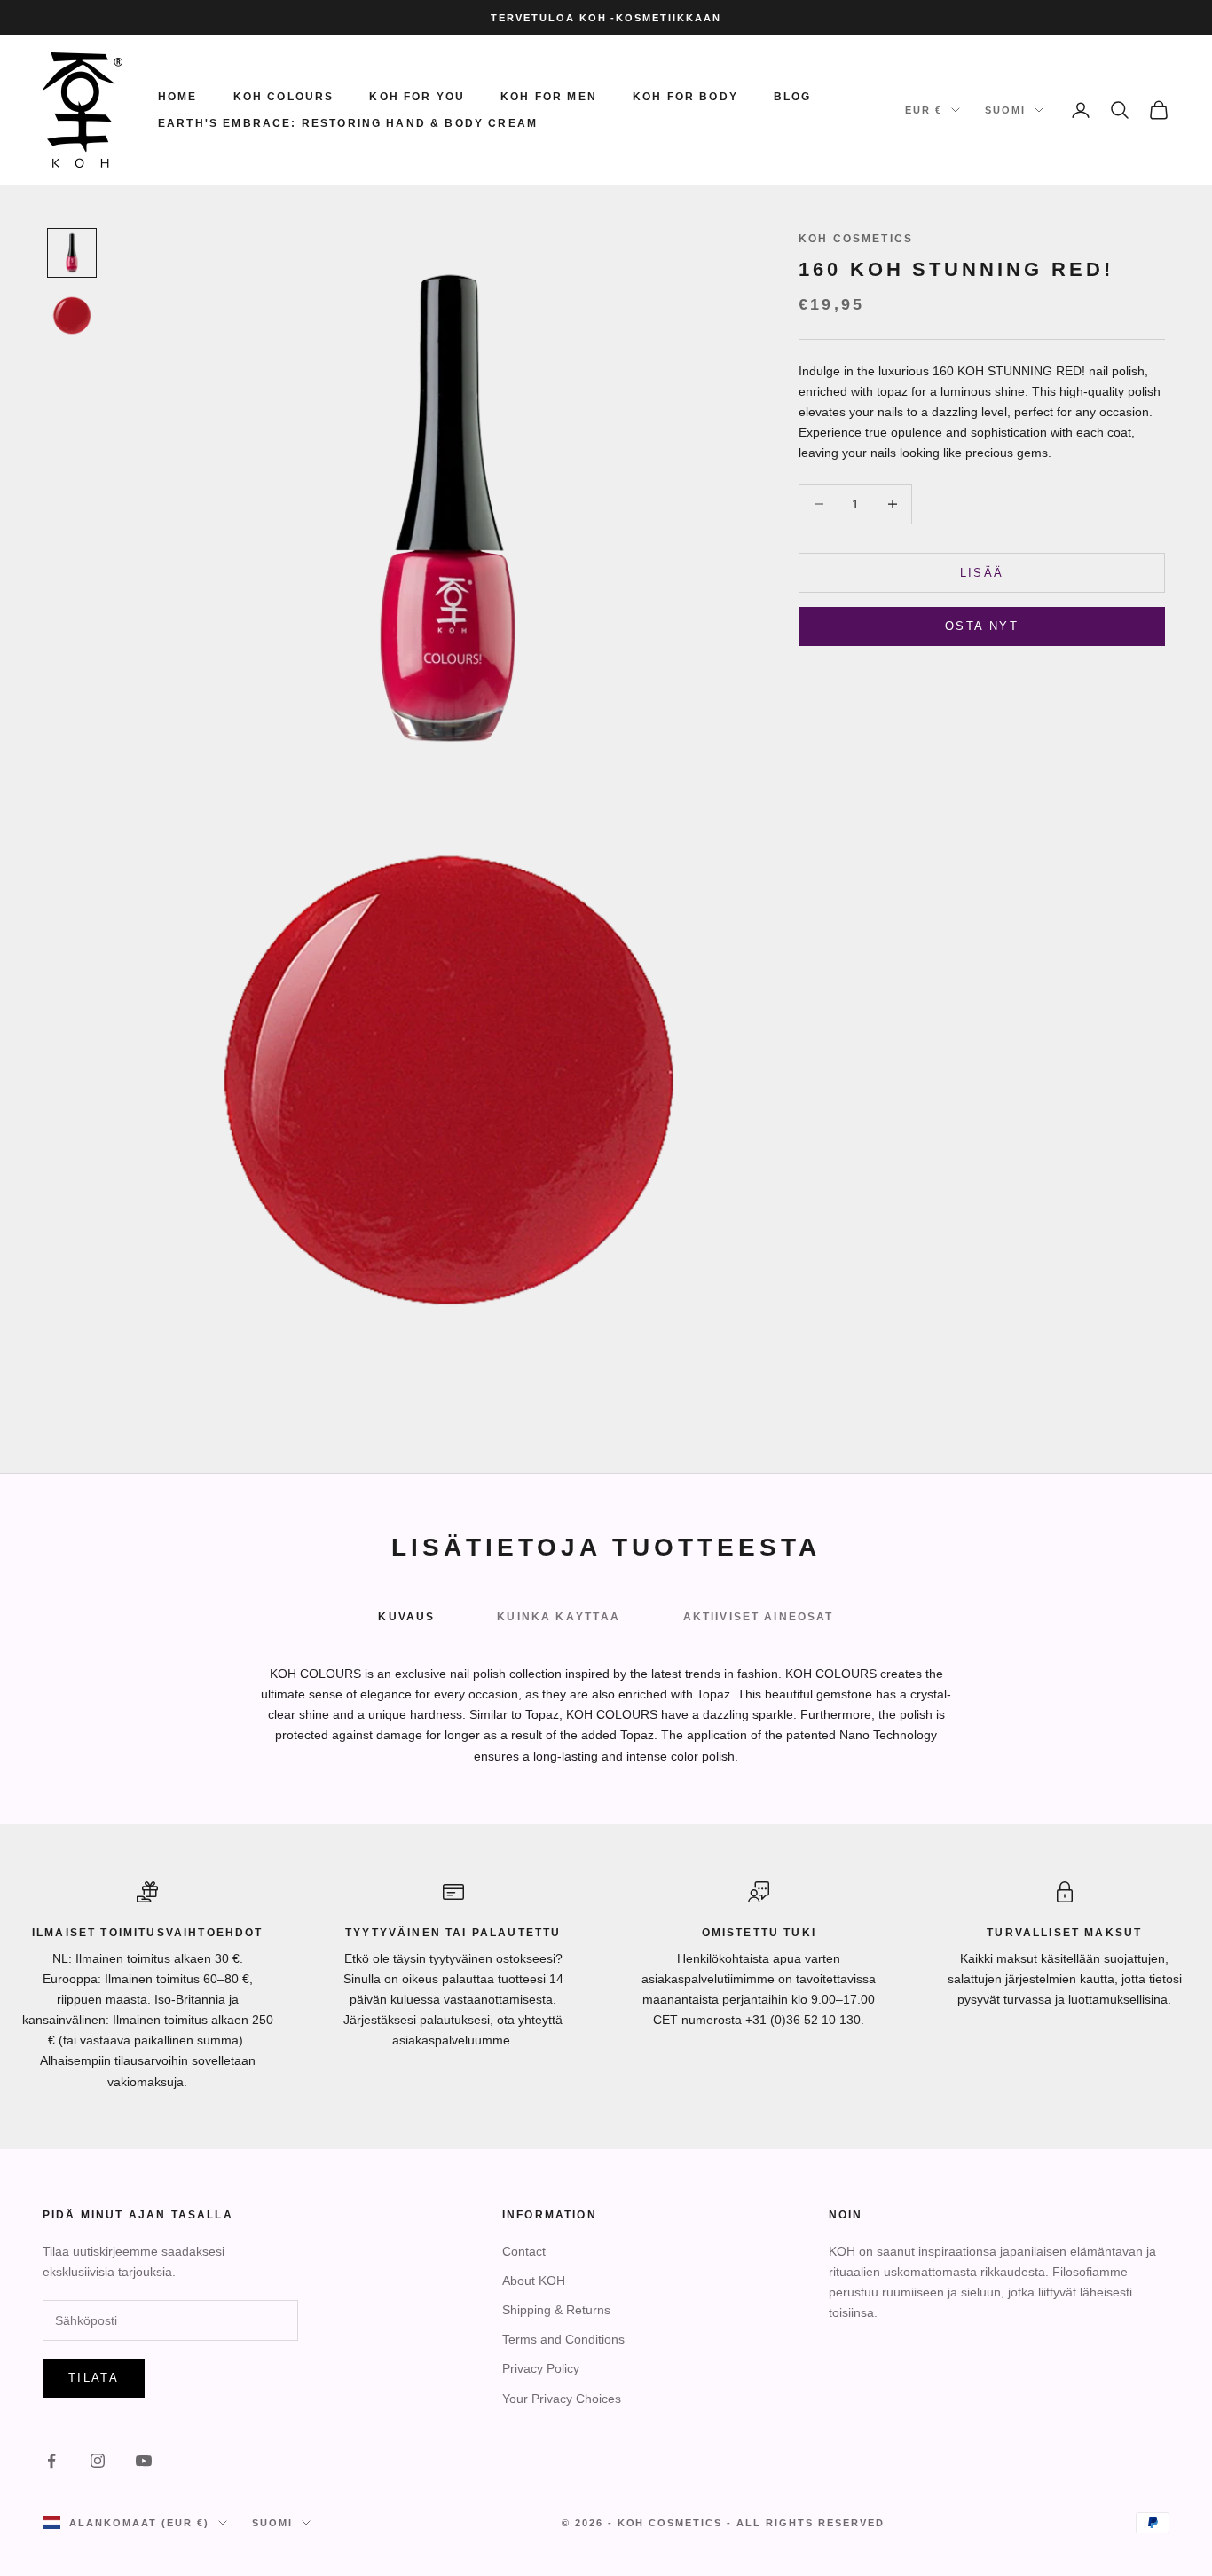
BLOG (793, 97)
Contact (524, 2251)
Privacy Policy (541, 2368)
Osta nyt (982, 625)
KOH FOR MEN (549, 97)
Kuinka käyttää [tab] (559, 1617)
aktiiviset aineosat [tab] (759, 1617)
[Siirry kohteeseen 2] (72, 315)
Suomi (1005, 110)
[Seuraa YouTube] (144, 2461)
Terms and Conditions (563, 2339)
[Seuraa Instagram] (98, 2461)
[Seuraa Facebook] (51, 2461)
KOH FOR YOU (417, 97)
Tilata (94, 2378)
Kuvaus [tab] (406, 1617)
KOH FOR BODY (685, 97)
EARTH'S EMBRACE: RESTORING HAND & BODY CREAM (348, 123)
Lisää (982, 572)
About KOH (534, 2281)
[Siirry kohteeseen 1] (72, 253)
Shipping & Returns (556, 2310)
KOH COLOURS (284, 97)
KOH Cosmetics (856, 239)
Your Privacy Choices (562, 2399)
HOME (178, 97)
